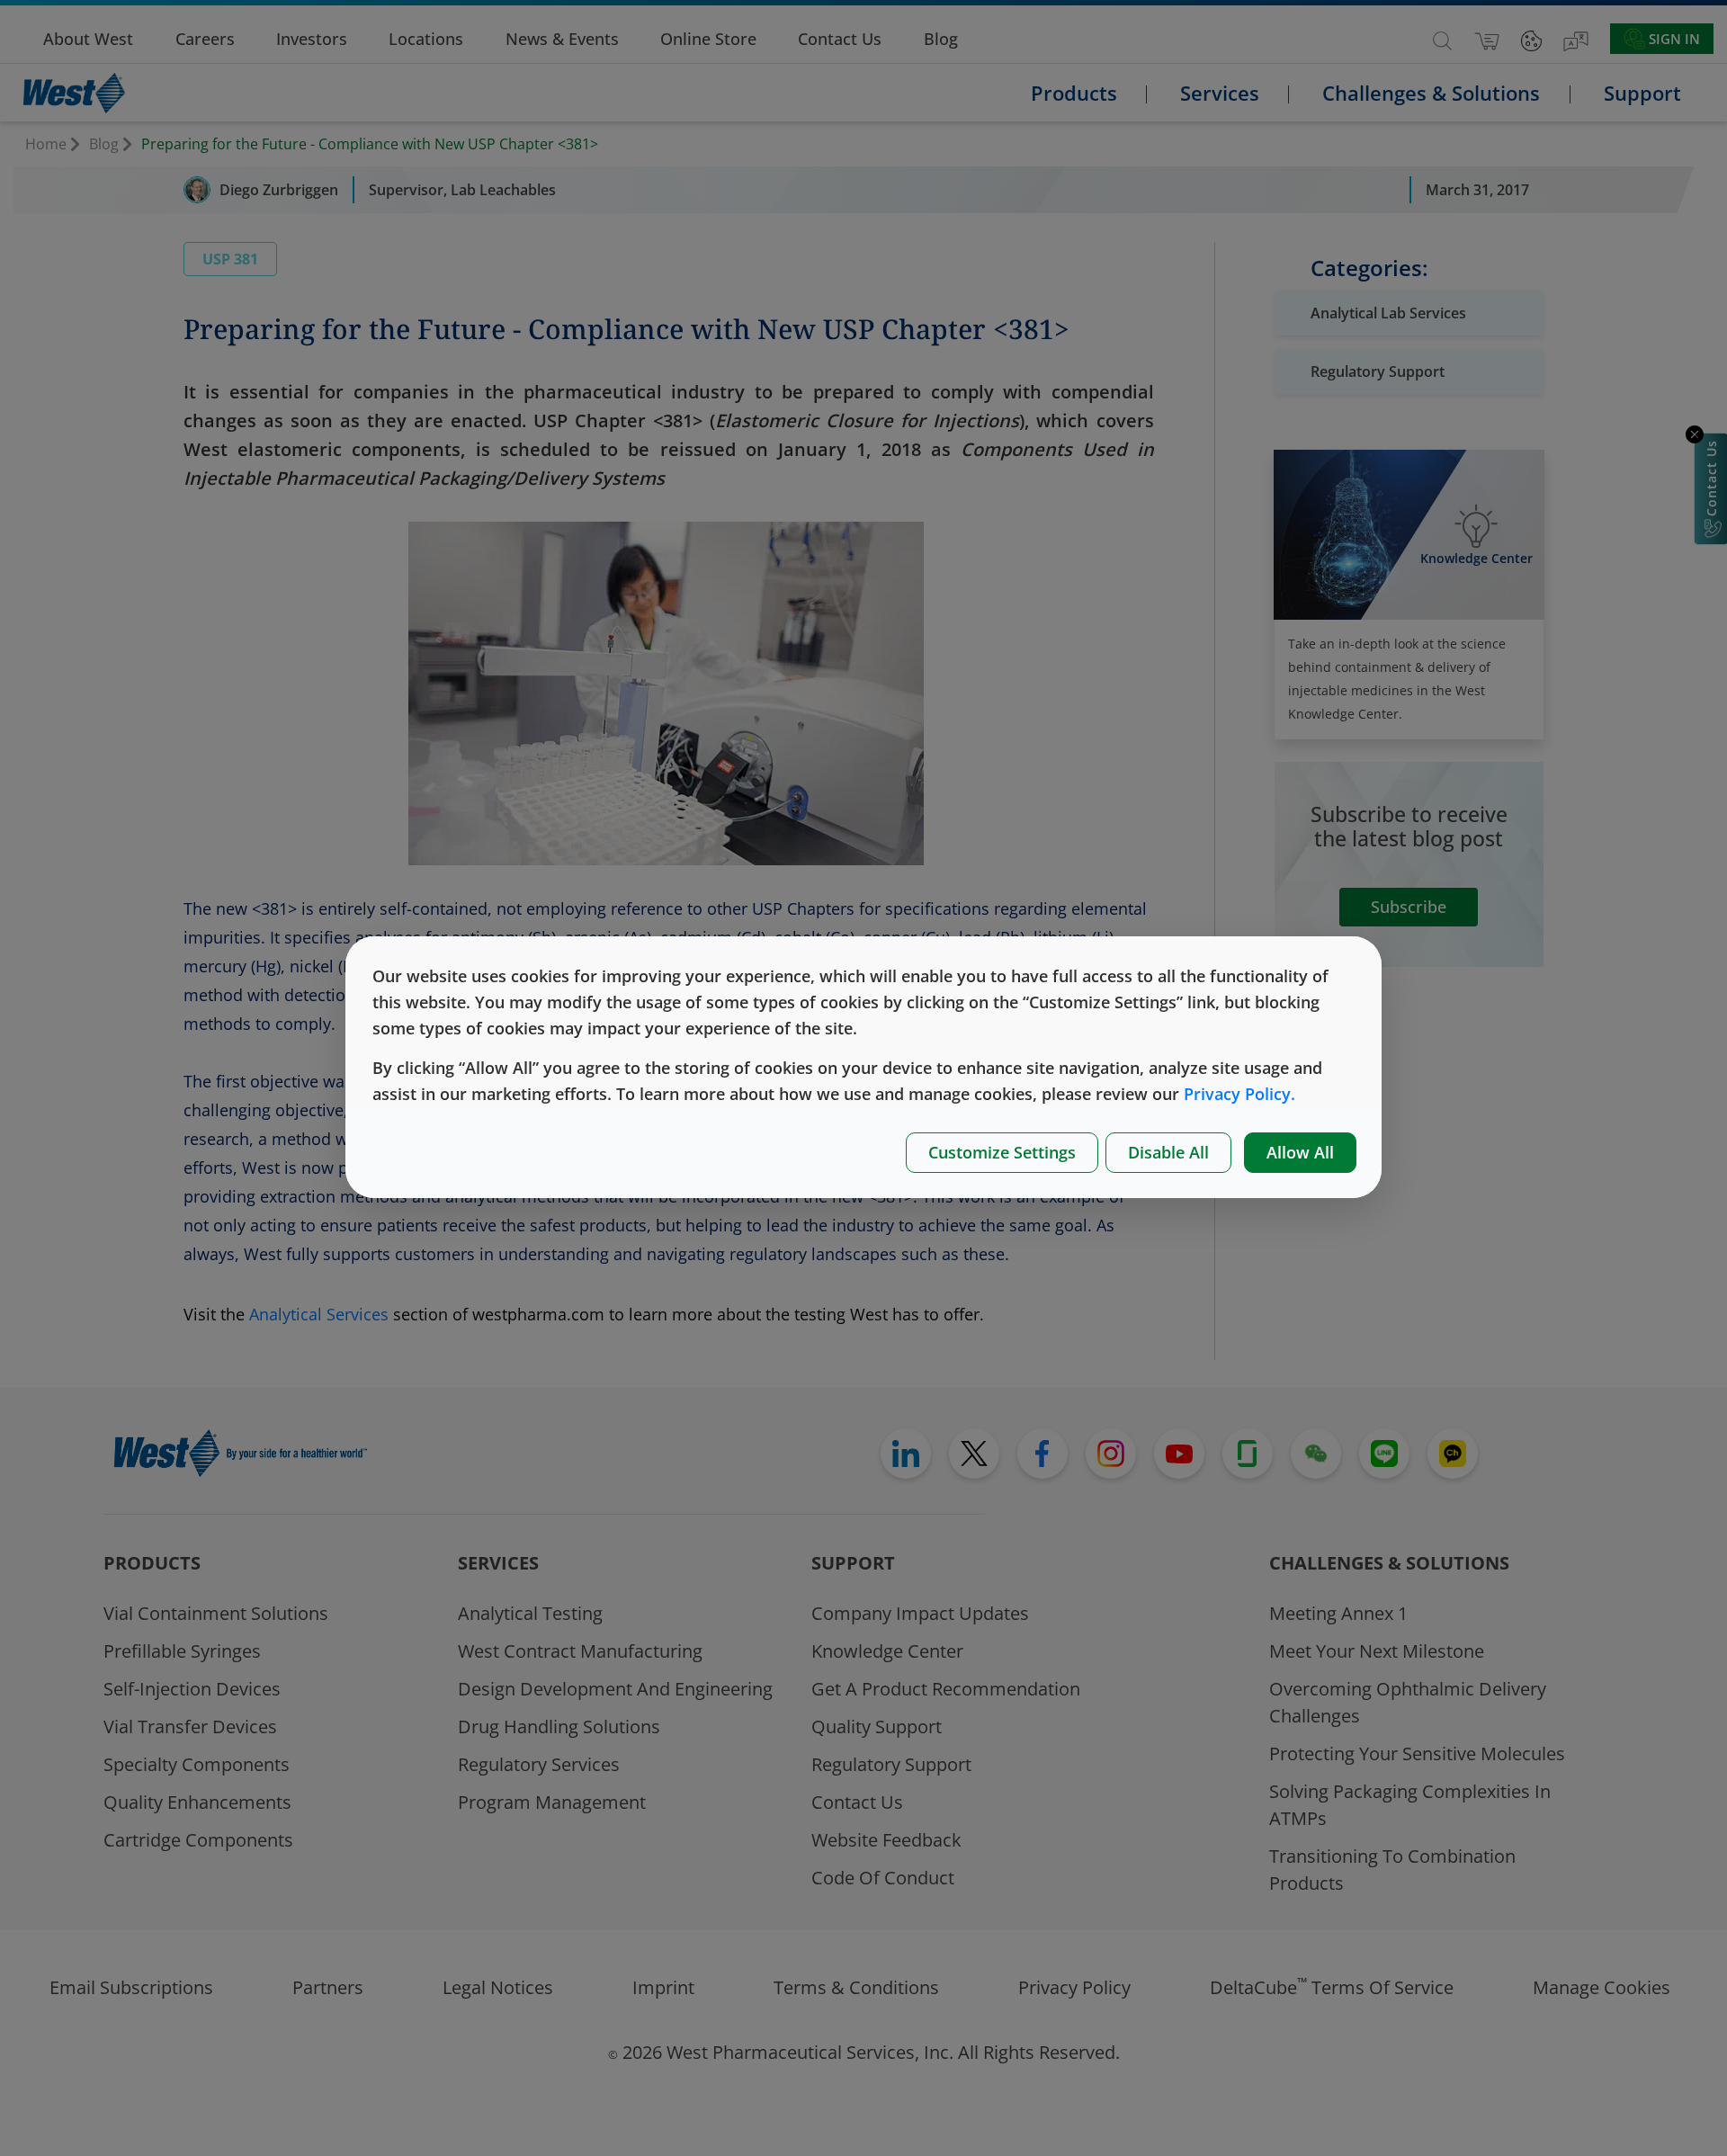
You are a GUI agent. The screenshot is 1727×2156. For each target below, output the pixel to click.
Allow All (1300, 1152)
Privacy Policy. (1239, 1094)
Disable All (1168, 1152)
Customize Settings (1002, 1152)
